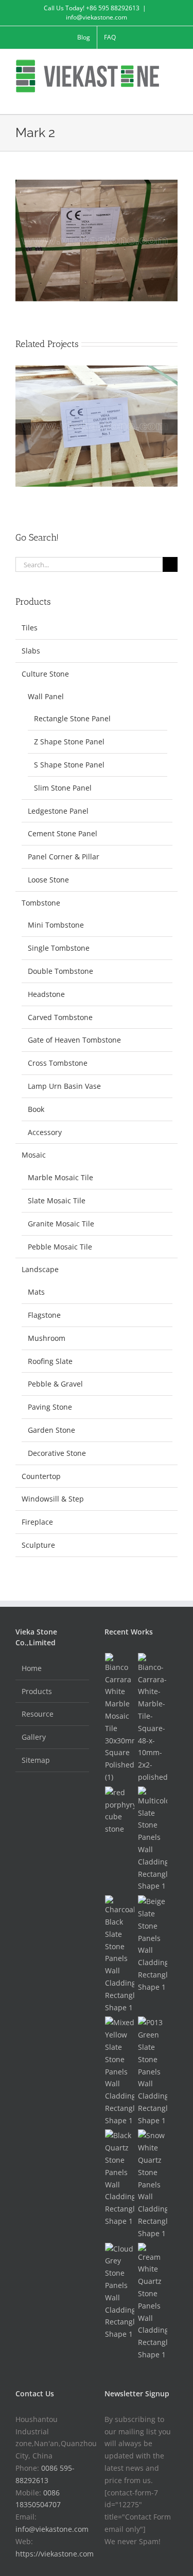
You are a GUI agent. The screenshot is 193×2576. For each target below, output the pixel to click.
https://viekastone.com (55, 2554)
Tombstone (41, 903)
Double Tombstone (60, 971)
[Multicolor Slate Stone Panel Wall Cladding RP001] (153, 1839)
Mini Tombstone (56, 925)
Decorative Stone (57, 1453)
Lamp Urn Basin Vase (64, 1086)
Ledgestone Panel (58, 811)
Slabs (31, 651)
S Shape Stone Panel (69, 765)
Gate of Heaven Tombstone (74, 1040)
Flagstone (44, 1315)
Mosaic (34, 1155)
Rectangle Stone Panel (72, 718)
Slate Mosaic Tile (57, 1200)
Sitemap (36, 1760)
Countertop (41, 1476)
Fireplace (37, 1522)
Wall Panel (46, 696)
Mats (36, 1292)
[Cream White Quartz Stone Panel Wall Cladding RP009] (153, 2302)
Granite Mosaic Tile (61, 1224)
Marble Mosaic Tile (60, 1177)
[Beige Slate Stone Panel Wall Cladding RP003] (153, 1944)
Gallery (34, 1737)
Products (37, 1691)
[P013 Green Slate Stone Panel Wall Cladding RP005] (153, 2071)
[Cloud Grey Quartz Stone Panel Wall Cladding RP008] (120, 2292)
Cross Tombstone (58, 1063)
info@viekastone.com (97, 17)
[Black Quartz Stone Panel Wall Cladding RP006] (120, 2178)
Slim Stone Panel (63, 788)
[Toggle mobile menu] (173, 98)
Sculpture (38, 1545)
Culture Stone (45, 674)
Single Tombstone (59, 948)
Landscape (40, 1269)
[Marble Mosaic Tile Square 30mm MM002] (120, 1718)
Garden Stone (51, 1430)
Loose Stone (48, 880)
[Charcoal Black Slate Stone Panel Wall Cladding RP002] (120, 1954)
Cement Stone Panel (63, 833)
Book (36, 1109)
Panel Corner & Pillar (64, 857)
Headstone (46, 994)
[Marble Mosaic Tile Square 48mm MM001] (153, 1718)
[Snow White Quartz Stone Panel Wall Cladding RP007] (153, 2184)
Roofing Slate (50, 1361)
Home (32, 1668)
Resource (38, 1714)
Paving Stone (50, 1407)
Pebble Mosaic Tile (60, 1247)
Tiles (30, 628)
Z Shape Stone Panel (69, 742)
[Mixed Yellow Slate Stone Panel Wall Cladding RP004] (120, 2071)
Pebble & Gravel (55, 1384)
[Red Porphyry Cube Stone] (120, 1811)
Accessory (45, 1132)
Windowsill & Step (53, 1499)
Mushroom (47, 1338)
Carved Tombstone (60, 1017)
